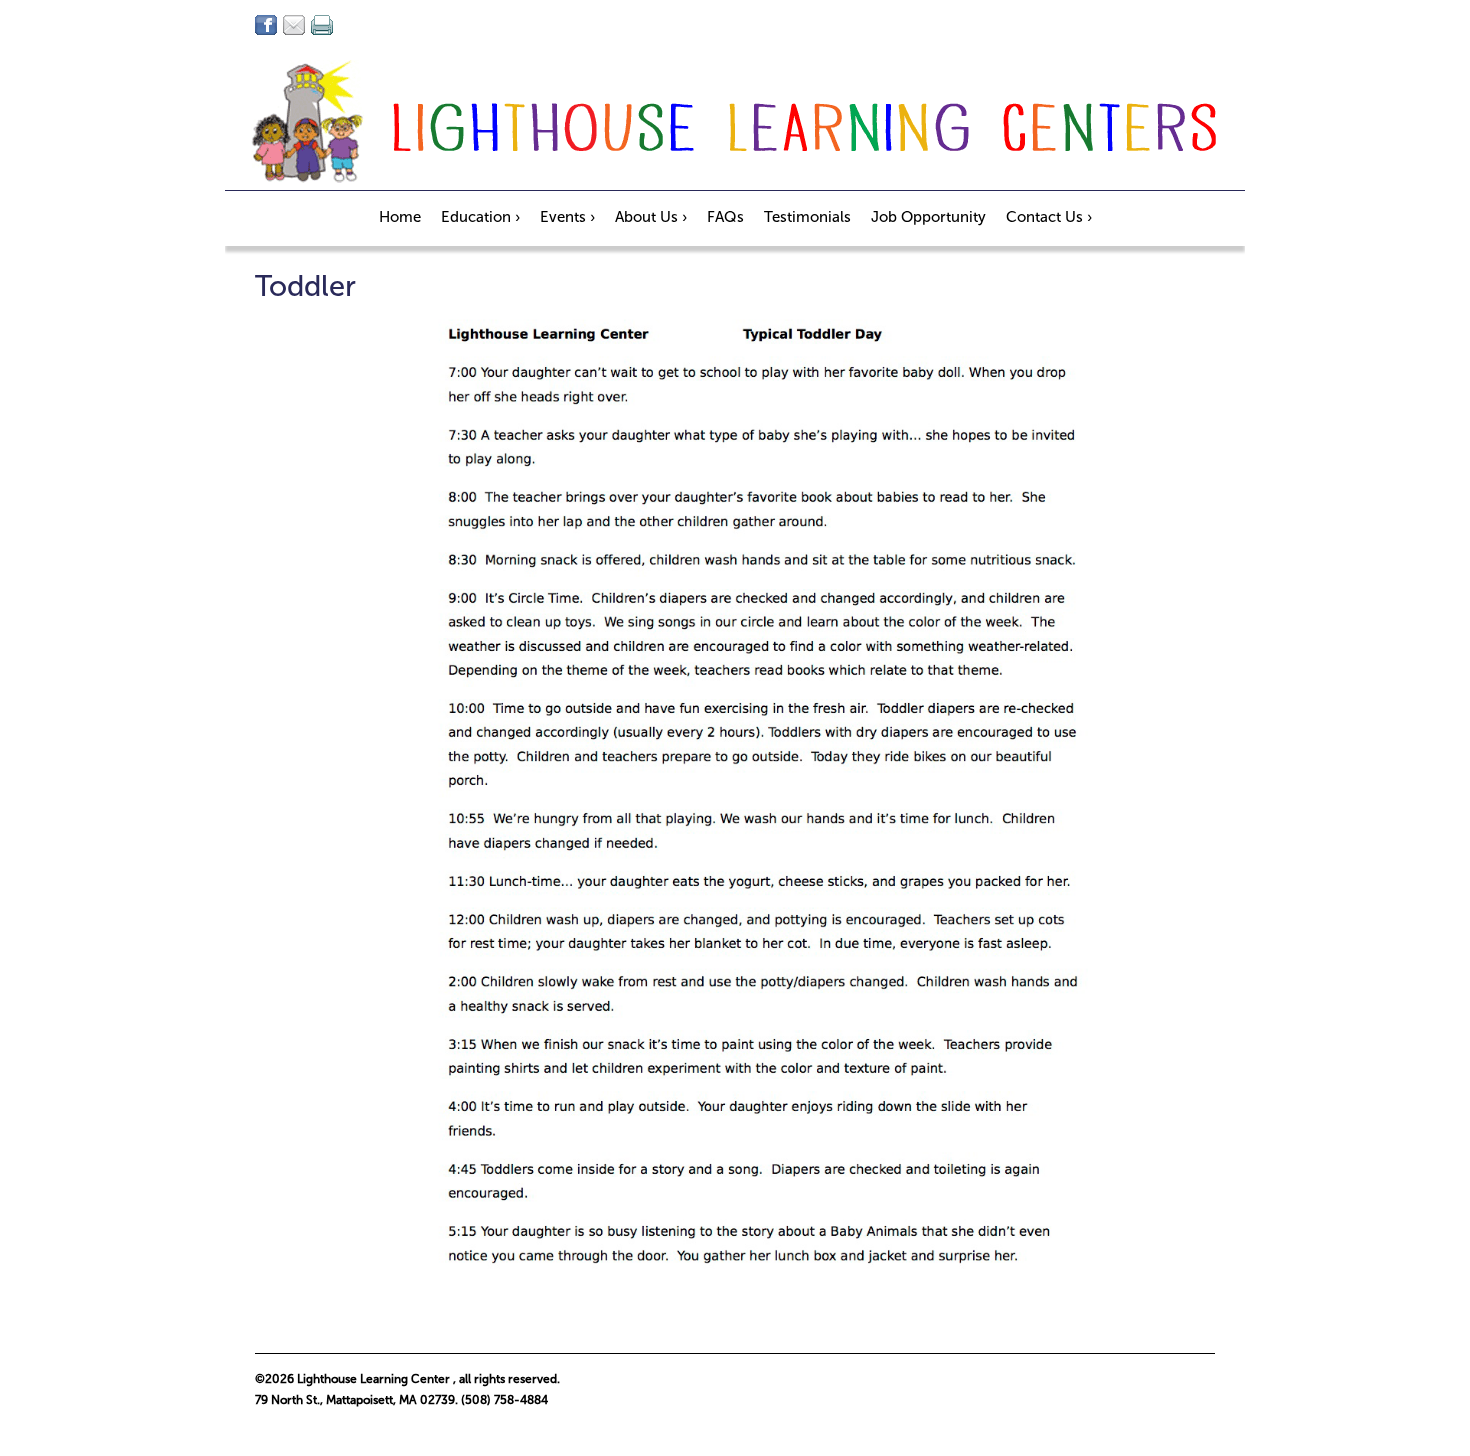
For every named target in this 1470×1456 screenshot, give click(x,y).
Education (480, 217)
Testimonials (807, 217)
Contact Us (1049, 217)
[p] (322, 25)
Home (400, 217)
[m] (294, 25)
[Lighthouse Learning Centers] (735, 125)
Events (567, 217)
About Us (651, 217)
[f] (266, 25)
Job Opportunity (928, 217)
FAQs (725, 217)
